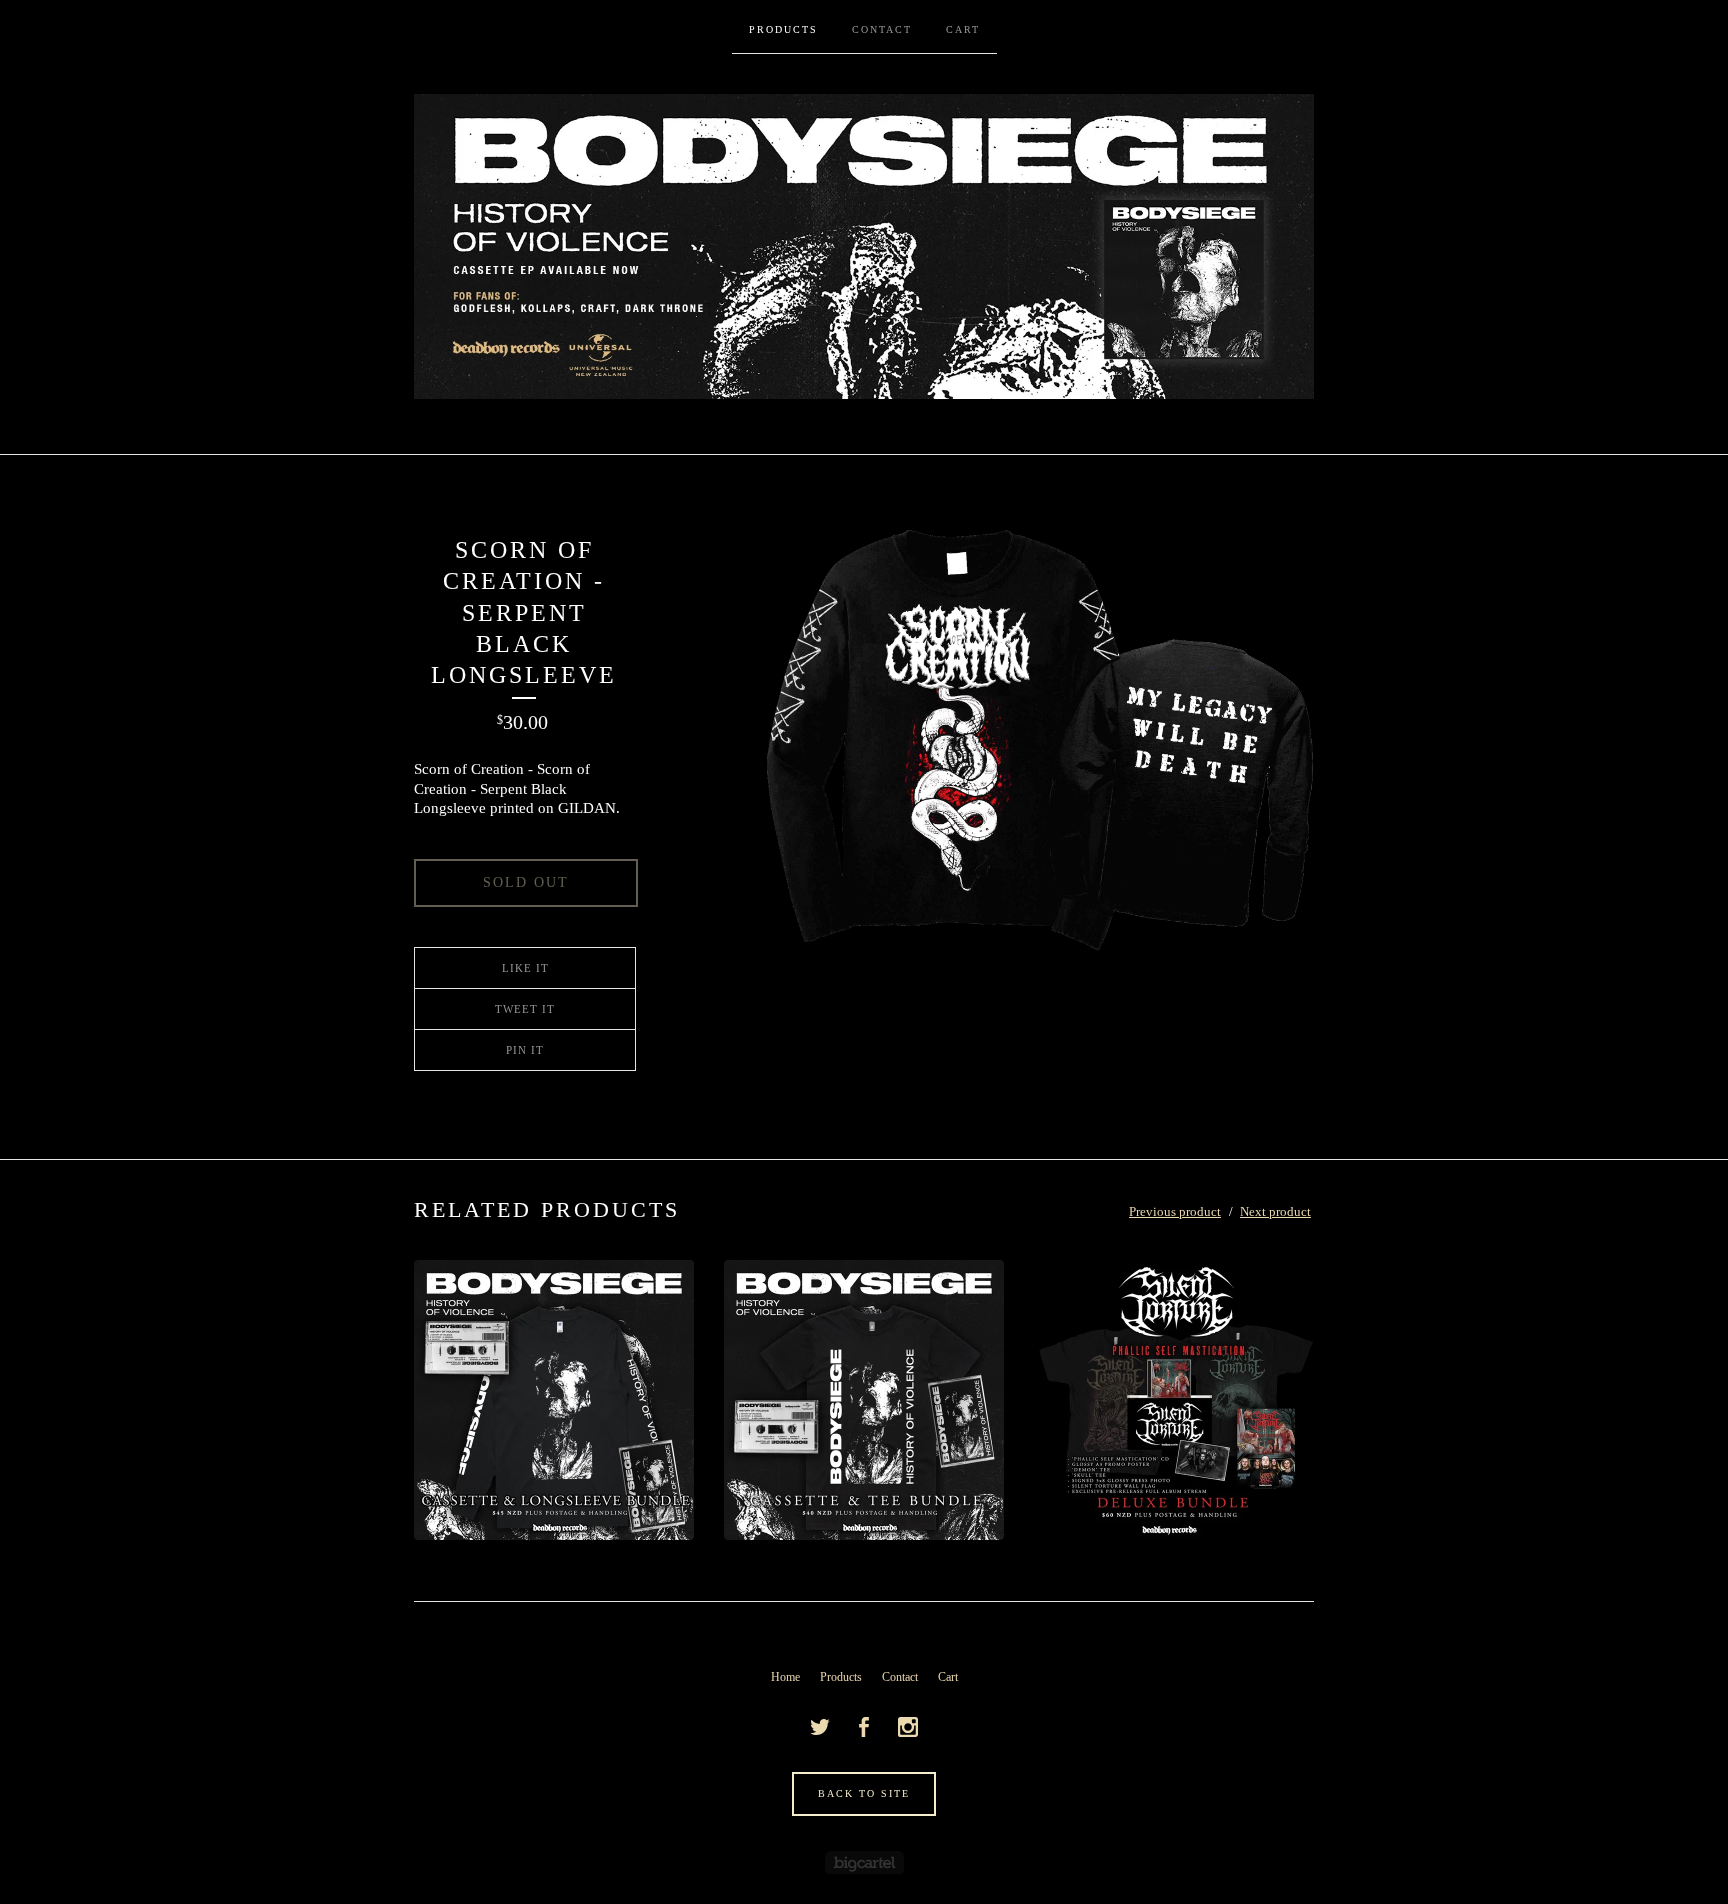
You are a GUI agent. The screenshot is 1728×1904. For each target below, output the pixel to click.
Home (785, 1677)
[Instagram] (908, 1727)
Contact (882, 29)
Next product (1275, 1211)
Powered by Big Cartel (864, 1862)
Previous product (1175, 1211)
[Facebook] (864, 1727)
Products (783, 29)
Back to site (864, 1793)
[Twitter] (820, 1727)
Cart (963, 29)
